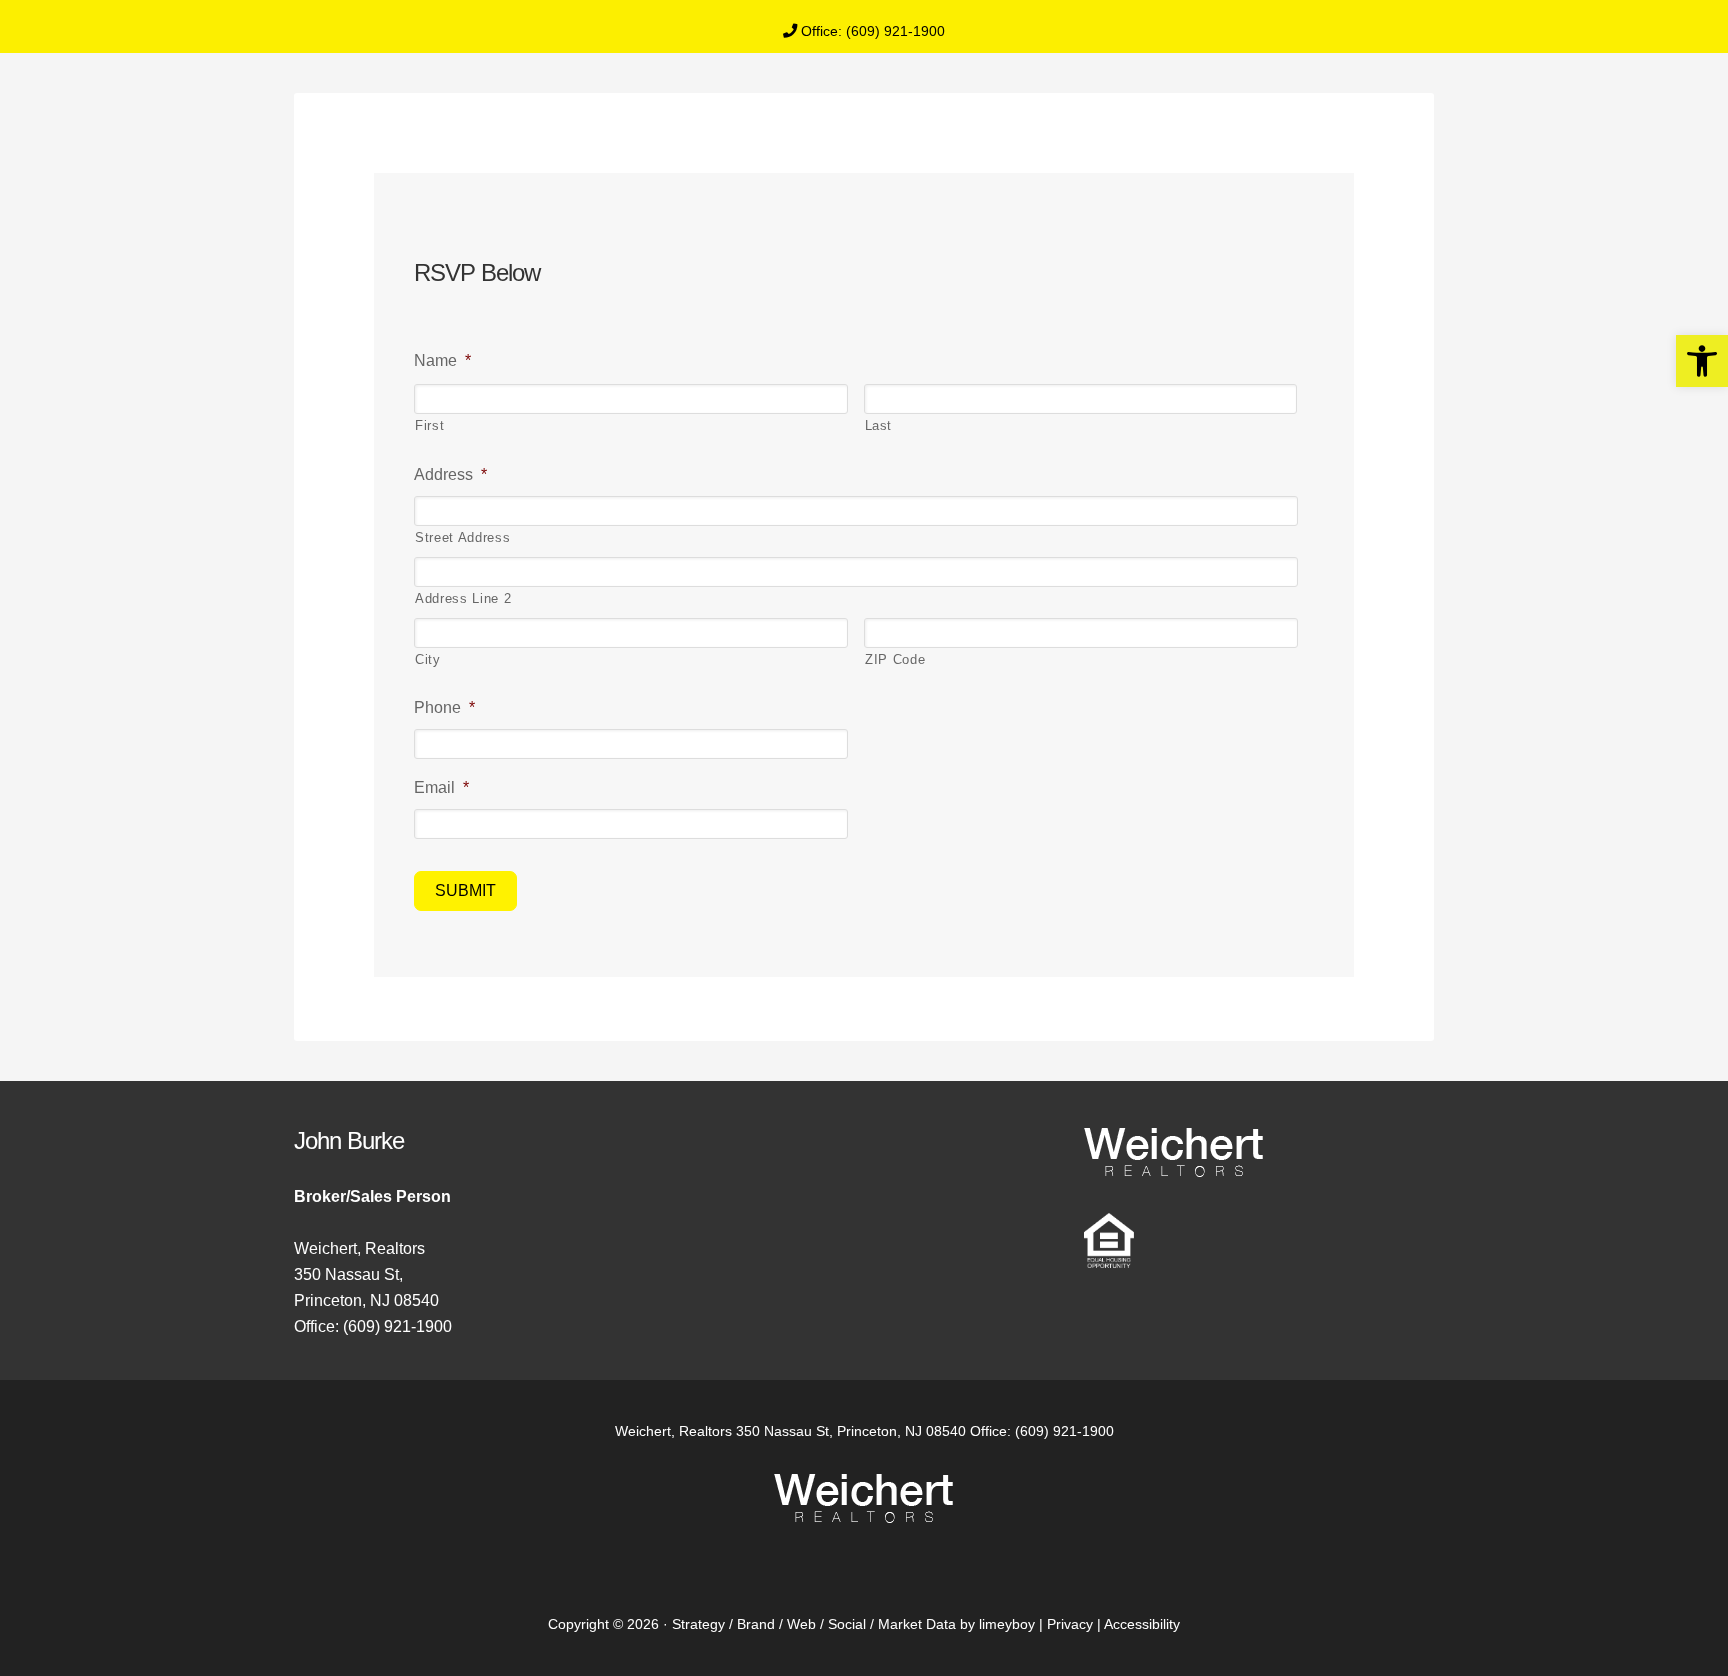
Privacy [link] (1070, 1624)
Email (441, 787)
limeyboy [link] (1007, 1624)
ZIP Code (895, 659)
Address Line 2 (463, 598)
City (428, 659)
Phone (444, 707)
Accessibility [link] (1142, 1624)
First (429, 425)
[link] (1702, 361)
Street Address (462, 537)
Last (879, 425)
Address (450, 474)
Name (442, 360)
